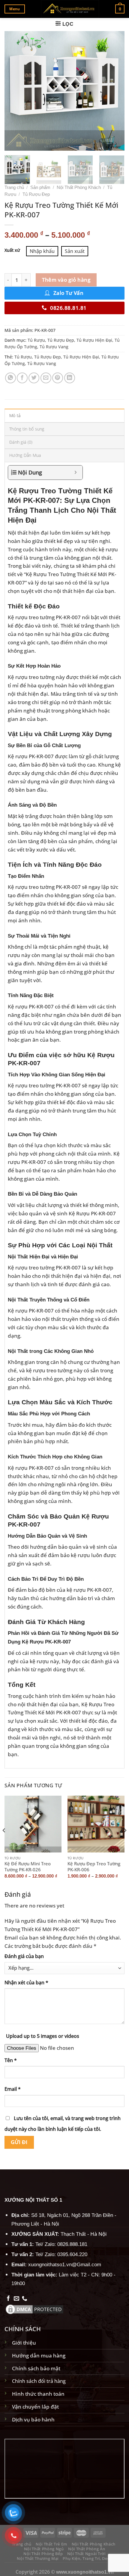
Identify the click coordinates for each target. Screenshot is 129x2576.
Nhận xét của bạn (26, 1983)
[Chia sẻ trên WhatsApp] (10, 378)
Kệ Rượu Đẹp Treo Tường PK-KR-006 (94, 1867)
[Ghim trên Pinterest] (58, 378)
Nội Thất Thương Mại (38, 2558)
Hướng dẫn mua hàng (39, 2355)
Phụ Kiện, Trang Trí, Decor (88, 2558)
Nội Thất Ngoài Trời (86, 2554)
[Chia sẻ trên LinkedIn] (70, 378)
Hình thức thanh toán (38, 2394)
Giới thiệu (24, 2342)
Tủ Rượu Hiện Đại (94, 340)
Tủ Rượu (36, 340)
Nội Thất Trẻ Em (51, 2544)
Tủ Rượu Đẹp (36, 194)
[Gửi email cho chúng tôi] (16, 2299)
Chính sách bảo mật (36, 2368)
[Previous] (14, 91)
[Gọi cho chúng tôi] (25, 2299)
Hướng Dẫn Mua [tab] (25, 455)
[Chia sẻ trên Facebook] (22, 378)
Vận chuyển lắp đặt (35, 2406)
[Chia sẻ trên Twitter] (34, 378)
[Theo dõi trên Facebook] (8, 2299)
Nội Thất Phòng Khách (79, 187)
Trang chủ (14, 187)
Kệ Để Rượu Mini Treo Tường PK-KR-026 (28, 1867)
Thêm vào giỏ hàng (66, 280)
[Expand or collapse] (76, 473)
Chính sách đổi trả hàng (39, 2381)
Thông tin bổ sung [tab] (27, 429)
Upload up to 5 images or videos (43, 2036)
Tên (11, 2060)
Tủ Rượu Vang (54, 347)
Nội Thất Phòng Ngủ (44, 2549)
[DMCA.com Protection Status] (34, 2308)
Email (13, 2089)
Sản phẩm (40, 187)
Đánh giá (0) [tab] (21, 442)
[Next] (115, 91)
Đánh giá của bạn (24, 1956)
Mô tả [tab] (15, 415)
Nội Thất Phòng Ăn (87, 2549)
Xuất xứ (12, 250)
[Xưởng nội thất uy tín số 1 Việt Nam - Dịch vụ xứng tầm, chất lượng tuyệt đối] (70, 9)
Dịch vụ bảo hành (33, 2419)
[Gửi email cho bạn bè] (46, 378)
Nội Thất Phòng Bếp (43, 2554)
